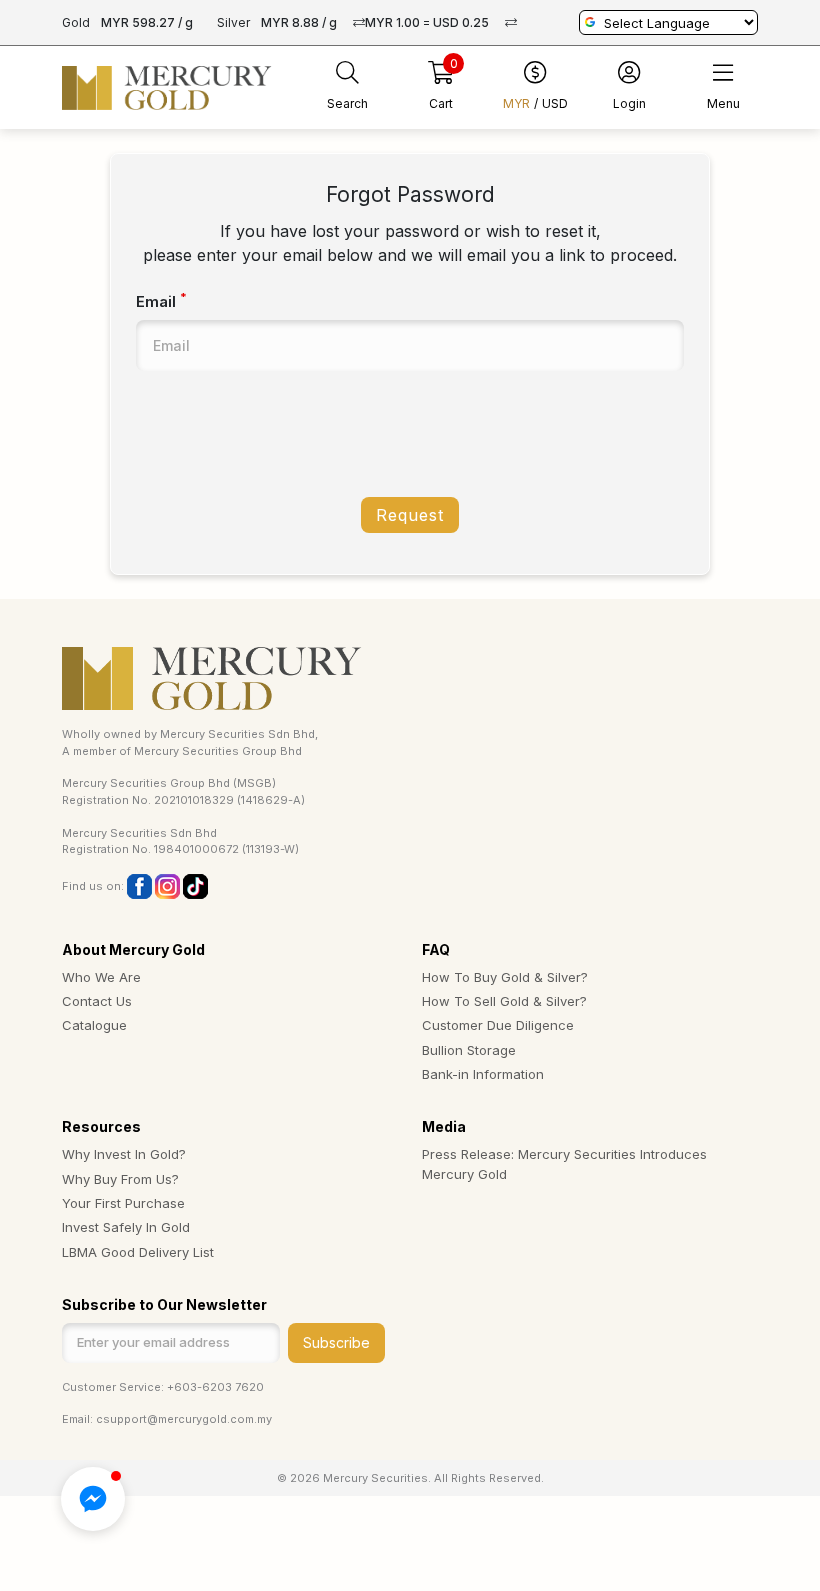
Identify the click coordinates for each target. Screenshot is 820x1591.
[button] (93, 1499)
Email (161, 301)
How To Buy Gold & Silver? (505, 977)
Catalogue (94, 1025)
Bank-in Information (483, 1074)
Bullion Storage (469, 1050)
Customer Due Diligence (498, 1025)
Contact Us (97, 1001)
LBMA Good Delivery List (138, 1252)
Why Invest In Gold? (124, 1154)
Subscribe (336, 1342)
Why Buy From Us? (120, 1179)
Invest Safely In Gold (126, 1227)
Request (410, 515)
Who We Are (101, 977)
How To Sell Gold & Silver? (504, 1001)
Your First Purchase (123, 1203)
